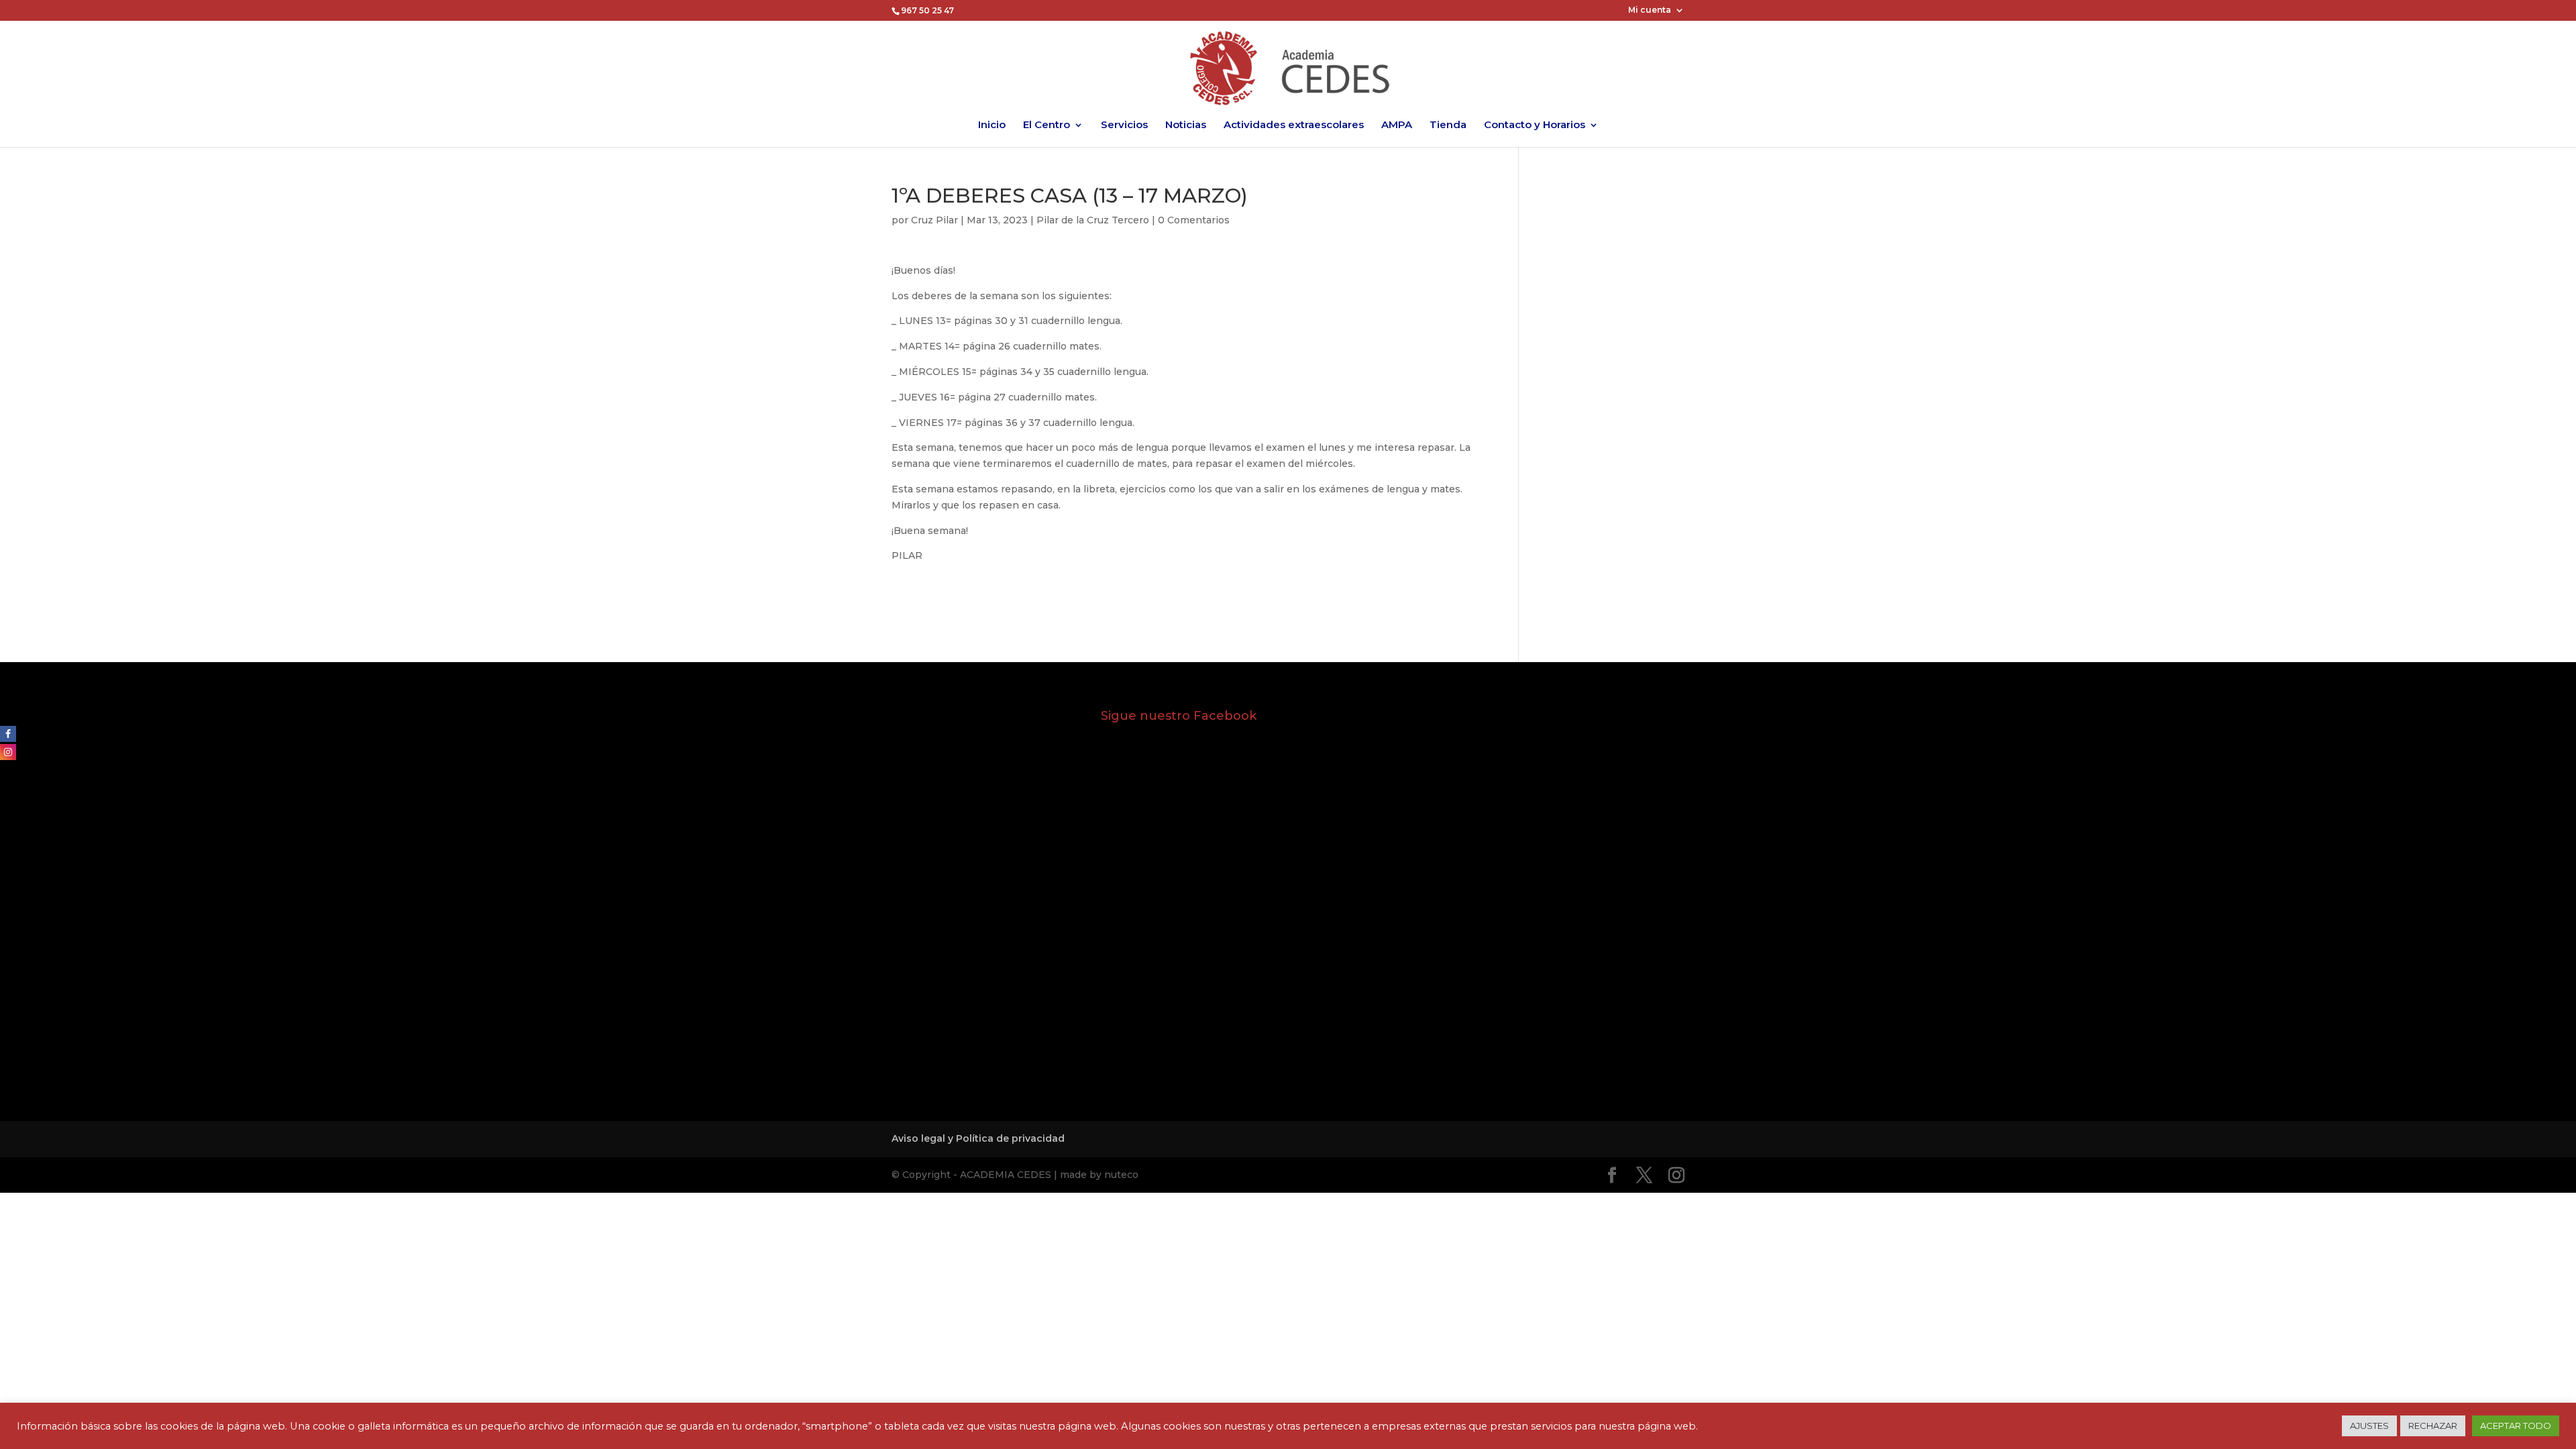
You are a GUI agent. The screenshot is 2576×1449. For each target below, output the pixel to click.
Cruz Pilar (934, 220)
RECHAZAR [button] (2433, 1426)
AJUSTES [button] (2369, 1426)
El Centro (1046, 125)
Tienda (1448, 125)
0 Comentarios (1194, 220)
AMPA (1397, 125)
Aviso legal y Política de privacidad (978, 1138)
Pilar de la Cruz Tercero (1093, 220)
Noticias (1186, 125)
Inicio (992, 125)
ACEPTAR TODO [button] (2516, 1426)
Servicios (1124, 125)
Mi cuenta (1650, 10)
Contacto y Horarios (1535, 125)
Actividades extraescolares (1294, 125)
